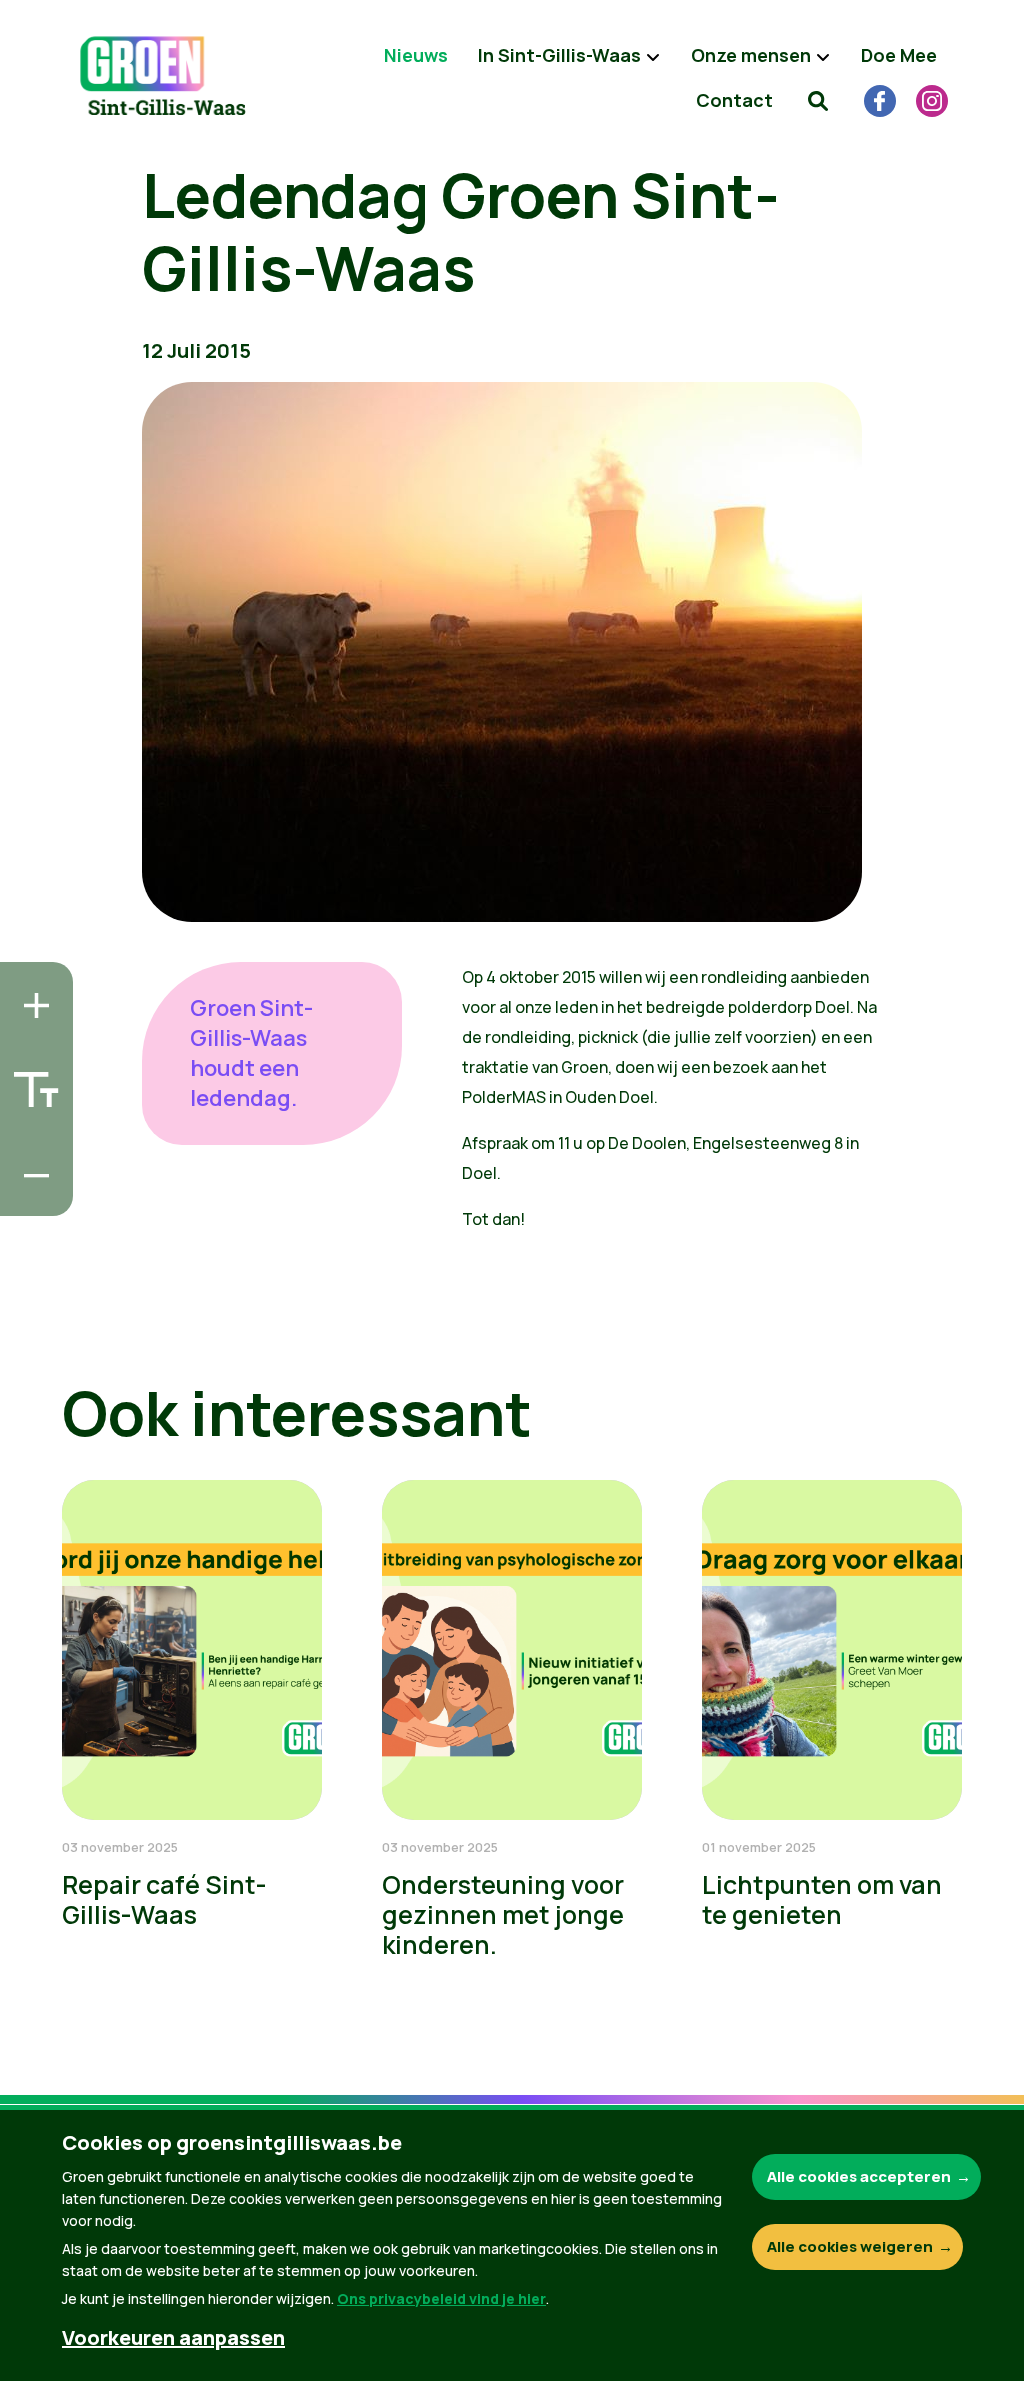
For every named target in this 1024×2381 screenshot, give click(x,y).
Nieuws (416, 55)
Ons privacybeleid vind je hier (441, 2298)
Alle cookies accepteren (859, 2176)
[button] (818, 100)
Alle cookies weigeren (850, 2246)
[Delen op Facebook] (31, 1081)
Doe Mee (899, 55)
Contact (734, 100)
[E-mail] (31, 1195)
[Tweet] (31, 1138)
